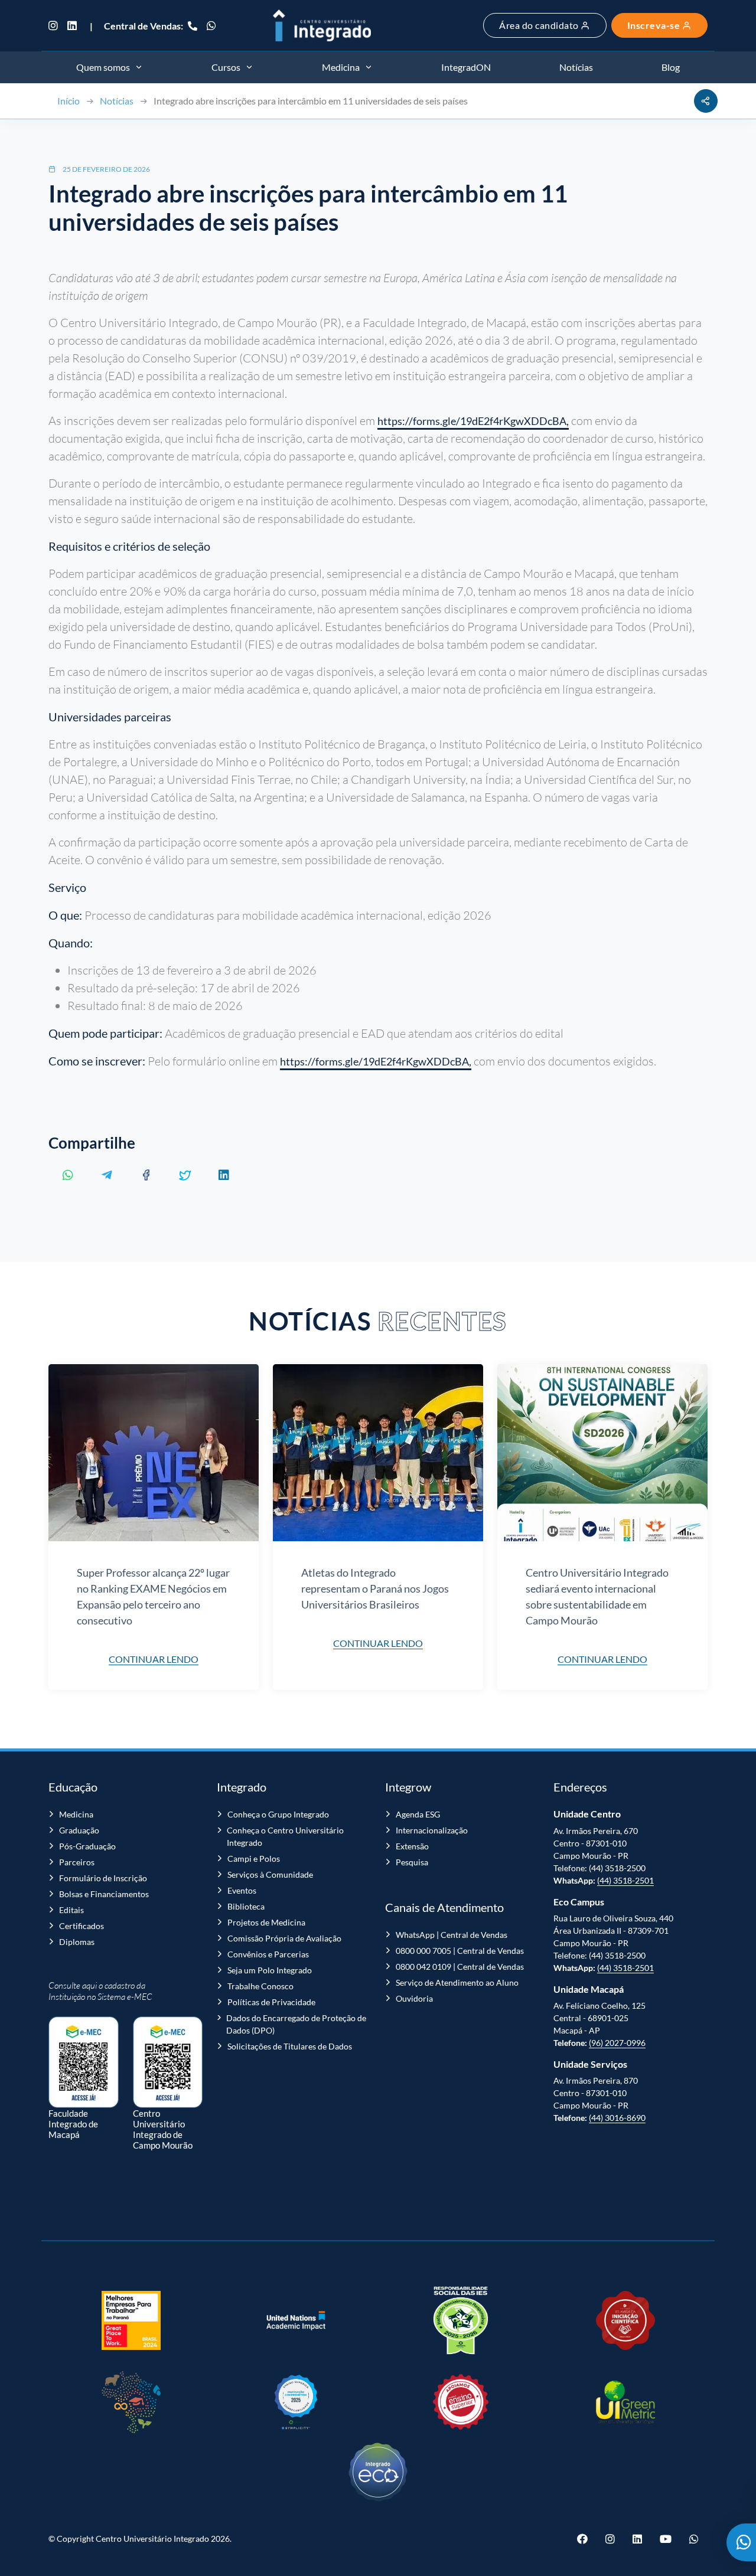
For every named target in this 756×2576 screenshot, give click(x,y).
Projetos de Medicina (266, 1922)
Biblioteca (246, 1906)
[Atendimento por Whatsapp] (741, 2542)
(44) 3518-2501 (625, 1880)
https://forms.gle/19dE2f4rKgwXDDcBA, (473, 421)
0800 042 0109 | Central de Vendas (460, 1967)
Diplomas (77, 1942)
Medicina (76, 1814)
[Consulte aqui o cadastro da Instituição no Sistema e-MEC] (84, 2056)
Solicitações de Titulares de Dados (290, 2046)
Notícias (117, 101)
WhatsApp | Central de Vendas (452, 1935)
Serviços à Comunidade (270, 1874)
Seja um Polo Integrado (270, 1970)
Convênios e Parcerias (268, 1954)
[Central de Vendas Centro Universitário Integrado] (193, 25)
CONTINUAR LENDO (154, 1659)
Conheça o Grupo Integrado (278, 1814)
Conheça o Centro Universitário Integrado (285, 1836)
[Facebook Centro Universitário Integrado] (587, 2539)
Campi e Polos (254, 1859)
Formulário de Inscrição (103, 1878)
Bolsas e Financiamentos (104, 1894)
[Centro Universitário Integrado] (322, 25)
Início (69, 101)
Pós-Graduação (87, 1846)
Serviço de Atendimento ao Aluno (457, 1982)
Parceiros (77, 1862)
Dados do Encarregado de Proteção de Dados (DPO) (296, 2024)
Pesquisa (412, 1862)
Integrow (408, 1787)
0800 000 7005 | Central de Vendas (460, 1951)
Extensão (412, 1846)
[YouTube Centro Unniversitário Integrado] (666, 2539)
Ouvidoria (414, 1998)
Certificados (82, 1926)
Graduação (79, 1830)
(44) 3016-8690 (617, 2118)
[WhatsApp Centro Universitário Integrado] (211, 25)
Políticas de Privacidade (271, 2002)
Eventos (242, 1890)
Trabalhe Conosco (260, 1986)
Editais (71, 1910)
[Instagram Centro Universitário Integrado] (56, 25)
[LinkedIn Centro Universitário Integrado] (72, 25)
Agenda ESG (418, 1814)
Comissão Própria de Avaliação (284, 1938)
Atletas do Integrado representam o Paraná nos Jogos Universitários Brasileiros (375, 1588)
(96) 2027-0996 (617, 2043)
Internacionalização (432, 1830)
